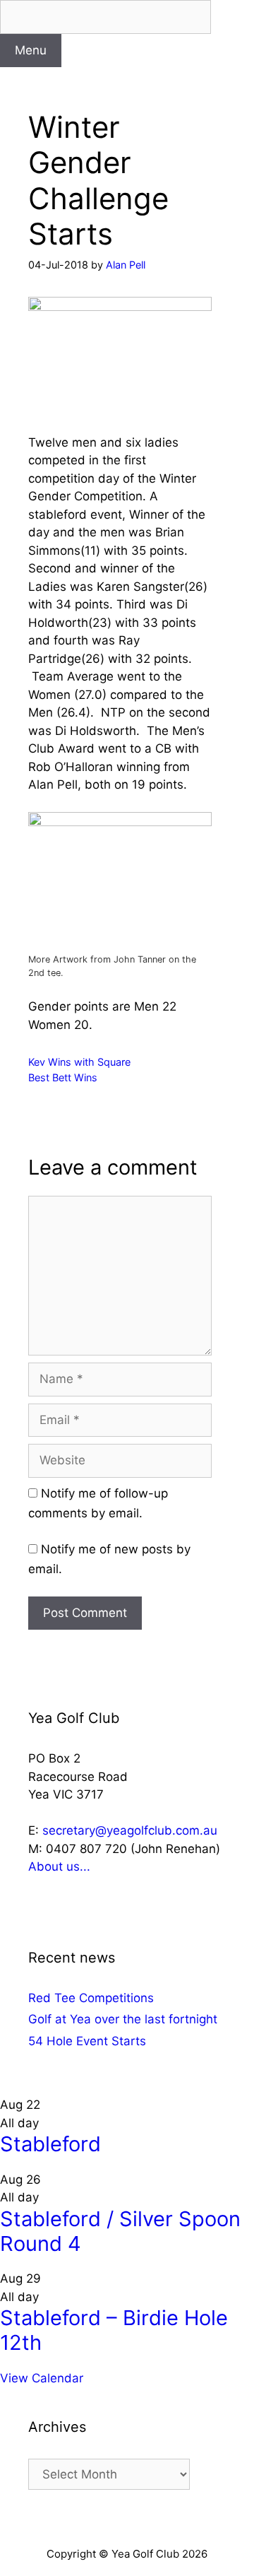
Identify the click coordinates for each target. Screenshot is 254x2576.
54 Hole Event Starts (87, 2041)
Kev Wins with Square (79, 1062)
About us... (59, 1866)
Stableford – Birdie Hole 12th (114, 2330)
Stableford (50, 2144)
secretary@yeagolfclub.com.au (130, 1830)
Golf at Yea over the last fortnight (123, 2019)
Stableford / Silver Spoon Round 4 (120, 2231)
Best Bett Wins (63, 1077)
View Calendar (42, 2378)
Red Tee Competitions (91, 1998)
